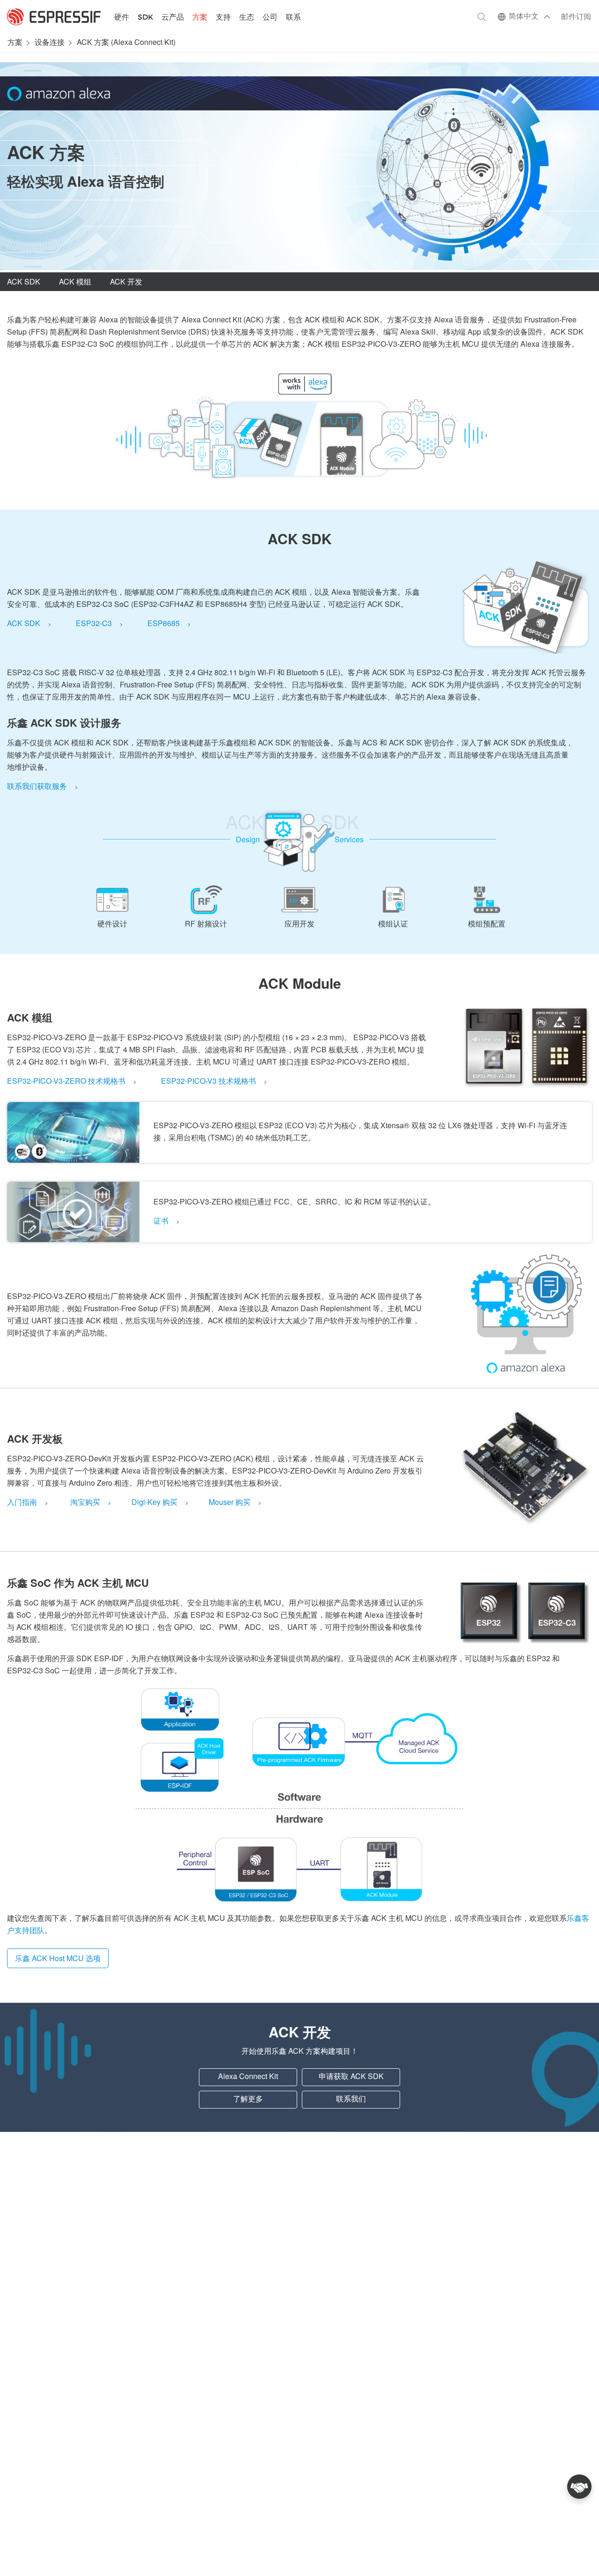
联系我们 (351, 2099)
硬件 (122, 18)
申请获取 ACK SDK (351, 2077)
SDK (145, 18)
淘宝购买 (85, 1503)
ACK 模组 (75, 282)
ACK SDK (24, 282)
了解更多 (248, 2099)
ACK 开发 (126, 282)
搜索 (482, 17)
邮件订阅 (576, 17)
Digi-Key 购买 (154, 1503)
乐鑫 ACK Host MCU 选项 (58, 1959)
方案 (200, 18)
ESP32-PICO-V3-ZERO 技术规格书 (66, 1082)
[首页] (54, 17)
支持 (223, 18)
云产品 (173, 18)
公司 (270, 18)
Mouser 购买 (230, 1503)
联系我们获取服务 (37, 787)
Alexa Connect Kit (248, 2077)
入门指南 (22, 1503)
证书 (161, 1222)
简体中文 (524, 17)
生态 (247, 18)
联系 (293, 18)
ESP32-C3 (94, 624)
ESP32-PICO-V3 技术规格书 (208, 1082)
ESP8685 (164, 624)
